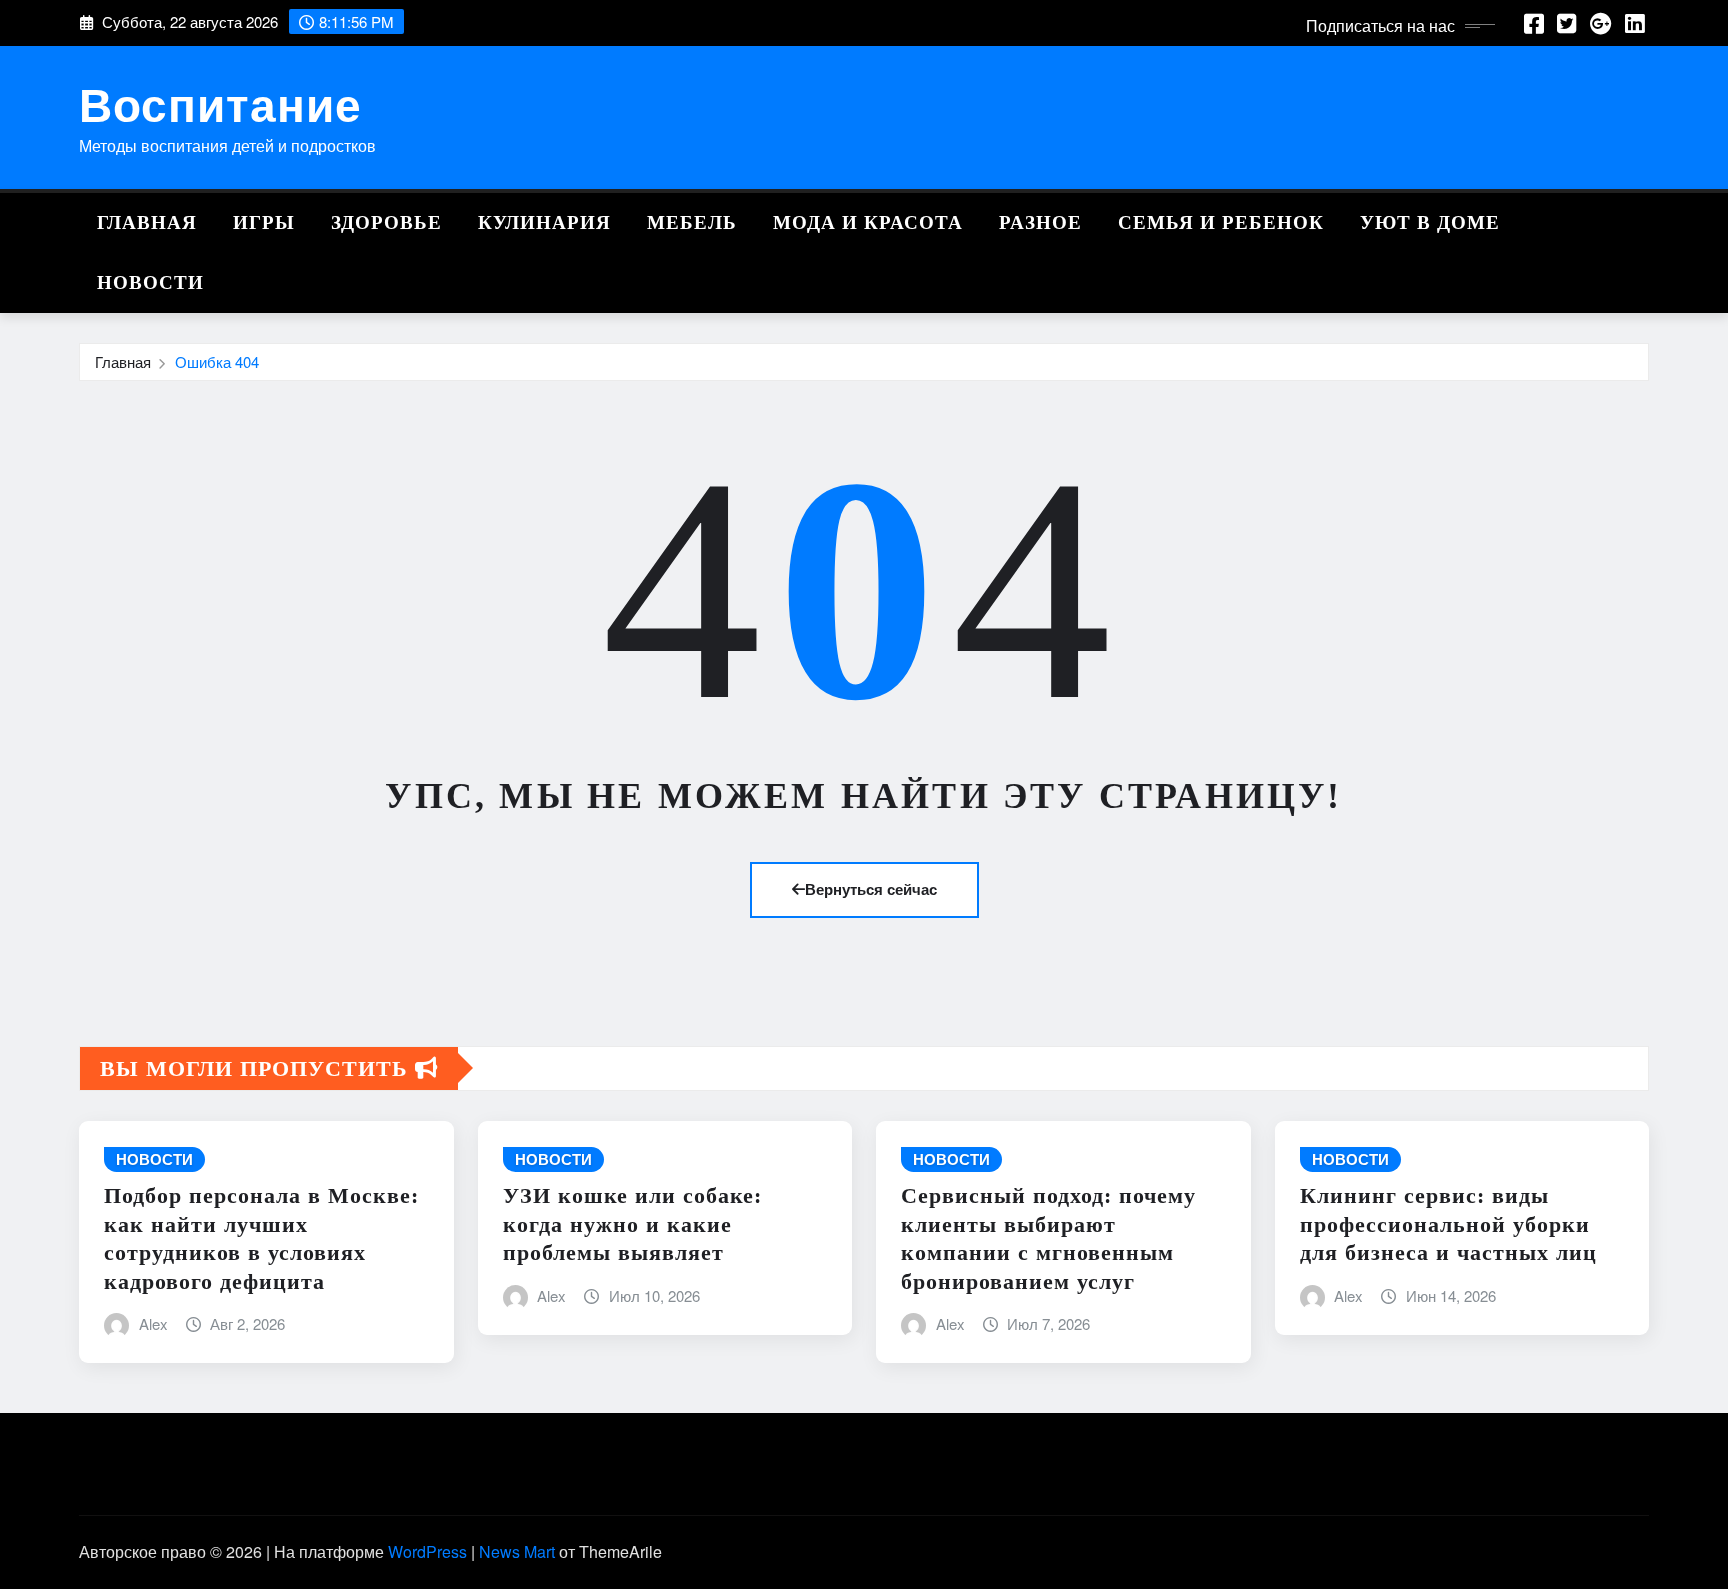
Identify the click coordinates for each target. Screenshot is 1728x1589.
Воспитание (220, 103)
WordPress (427, 1551)
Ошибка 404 (217, 361)
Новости (150, 282)
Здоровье (386, 222)
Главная (147, 222)
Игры (264, 222)
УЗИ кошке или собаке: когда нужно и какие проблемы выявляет (632, 1224)
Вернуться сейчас (871, 889)
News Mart (517, 1551)
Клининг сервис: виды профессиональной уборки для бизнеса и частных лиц (1448, 1224)
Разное (1040, 222)
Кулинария (544, 222)
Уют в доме (1430, 222)
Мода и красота (868, 222)
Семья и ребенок (1221, 222)
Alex (153, 1323)
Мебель (692, 222)
